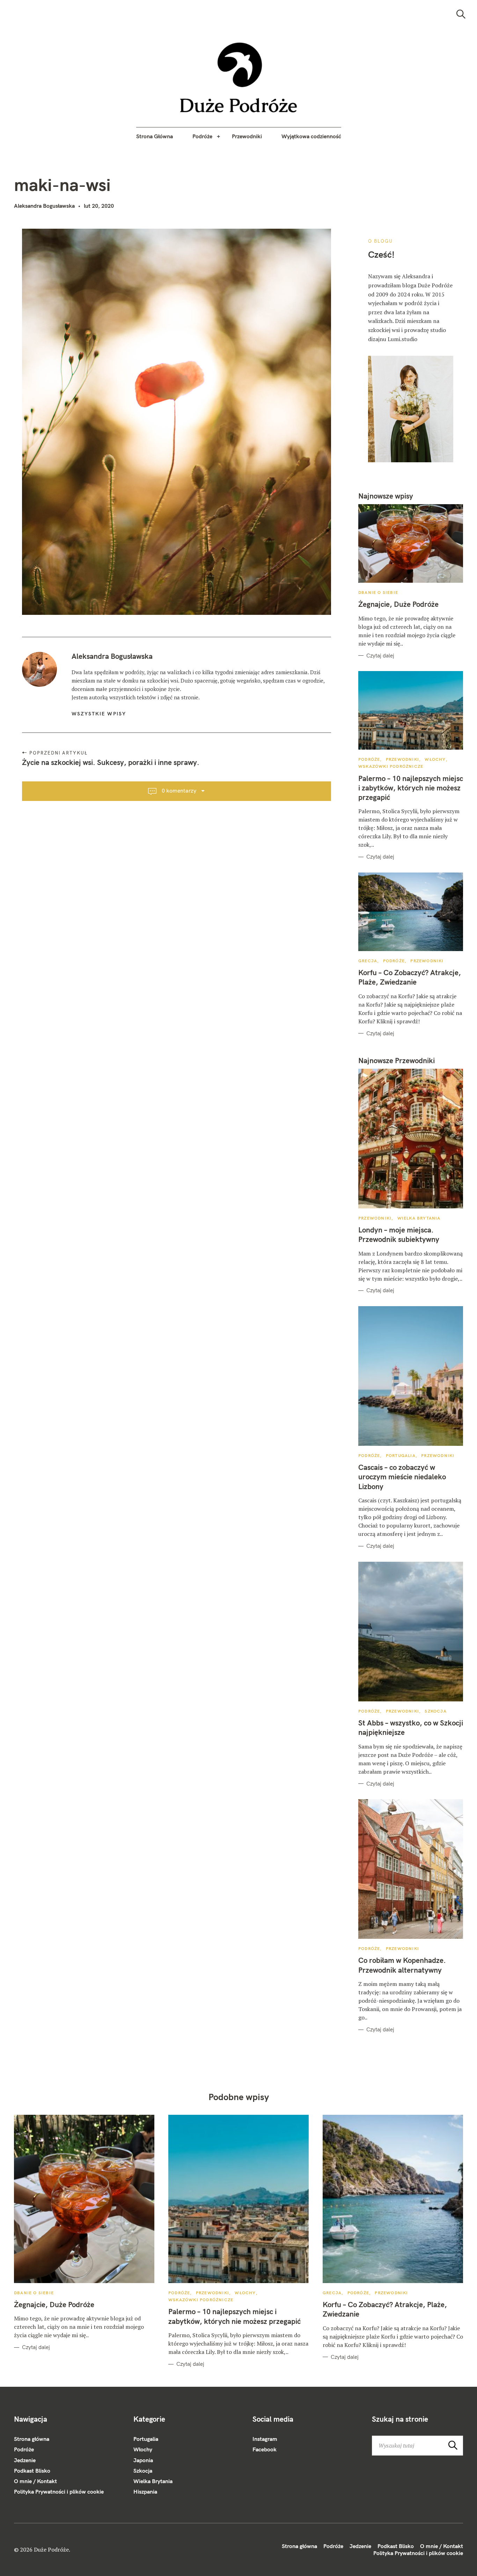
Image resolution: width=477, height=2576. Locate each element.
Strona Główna (155, 136)
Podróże (202, 136)
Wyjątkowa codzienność (311, 136)
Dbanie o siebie (378, 592)
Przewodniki (247, 136)
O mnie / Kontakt (35, 2481)
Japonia (143, 2460)
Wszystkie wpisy (99, 714)
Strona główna (32, 2439)
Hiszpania (145, 2492)
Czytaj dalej (380, 656)
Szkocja (435, 1711)
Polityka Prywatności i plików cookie (59, 2492)
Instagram (265, 2439)
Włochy (435, 759)
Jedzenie (25, 2460)
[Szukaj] (461, 14)
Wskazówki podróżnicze (391, 766)
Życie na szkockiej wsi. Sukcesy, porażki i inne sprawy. (111, 762)
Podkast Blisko (32, 2471)
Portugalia (401, 1455)
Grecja (368, 961)
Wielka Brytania (419, 1218)
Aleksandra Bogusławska (44, 206)
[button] (239, 78)
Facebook (265, 2449)
